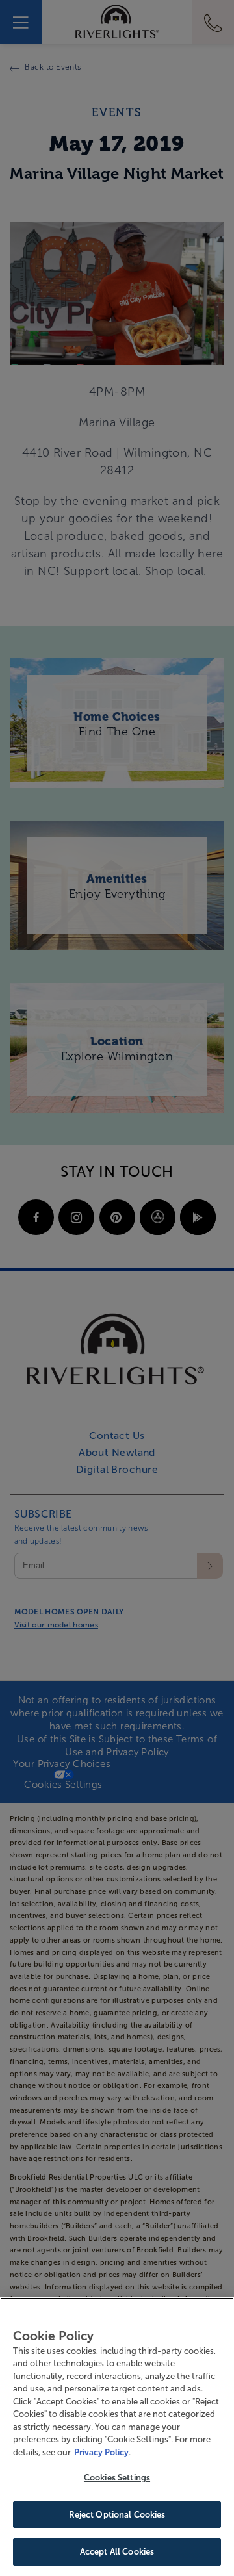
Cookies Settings (117, 2478)
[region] (117, 2437)
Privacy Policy (101, 2452)
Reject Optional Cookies (117, 2515)
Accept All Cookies (117, 2552)
